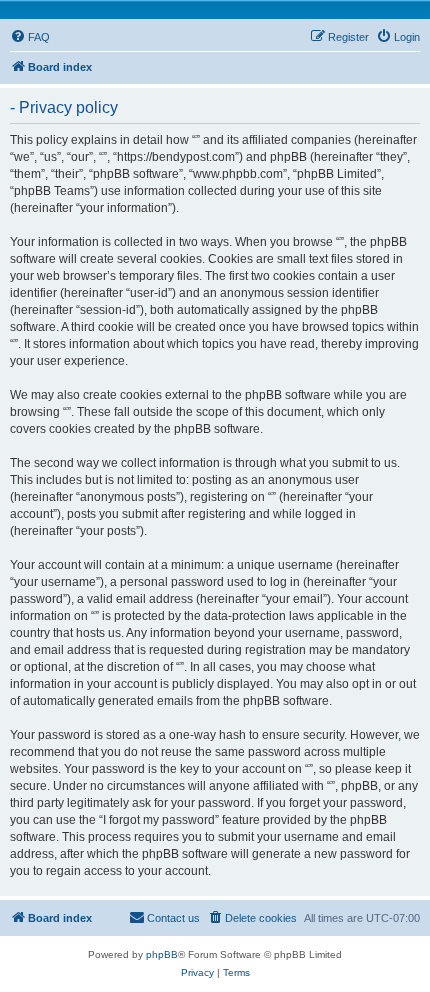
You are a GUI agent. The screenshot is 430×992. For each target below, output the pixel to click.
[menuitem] (30, 37)
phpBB (162, 954)
